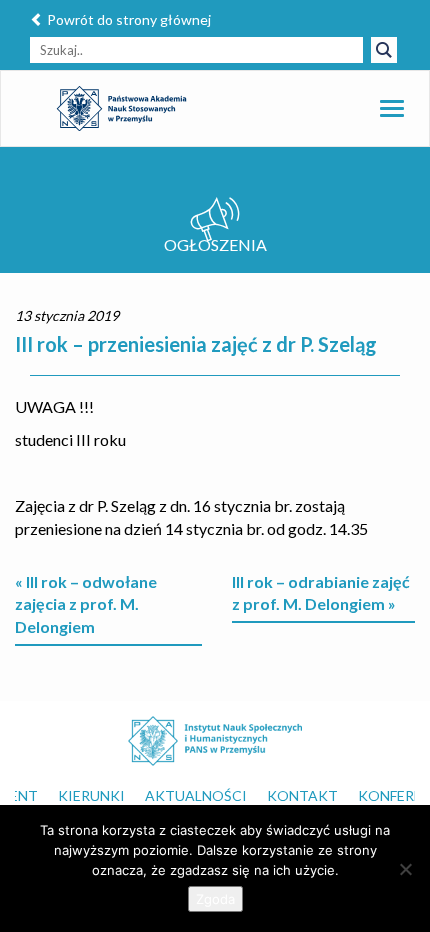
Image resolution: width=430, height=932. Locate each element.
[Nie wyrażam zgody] (405, 869)
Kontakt (302, 795)
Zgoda (215, 899)
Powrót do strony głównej (127, 19)
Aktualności (196, 795)
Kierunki (91, 795)
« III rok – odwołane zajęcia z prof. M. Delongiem (86, 604)
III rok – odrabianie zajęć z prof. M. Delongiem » (321, 593)
